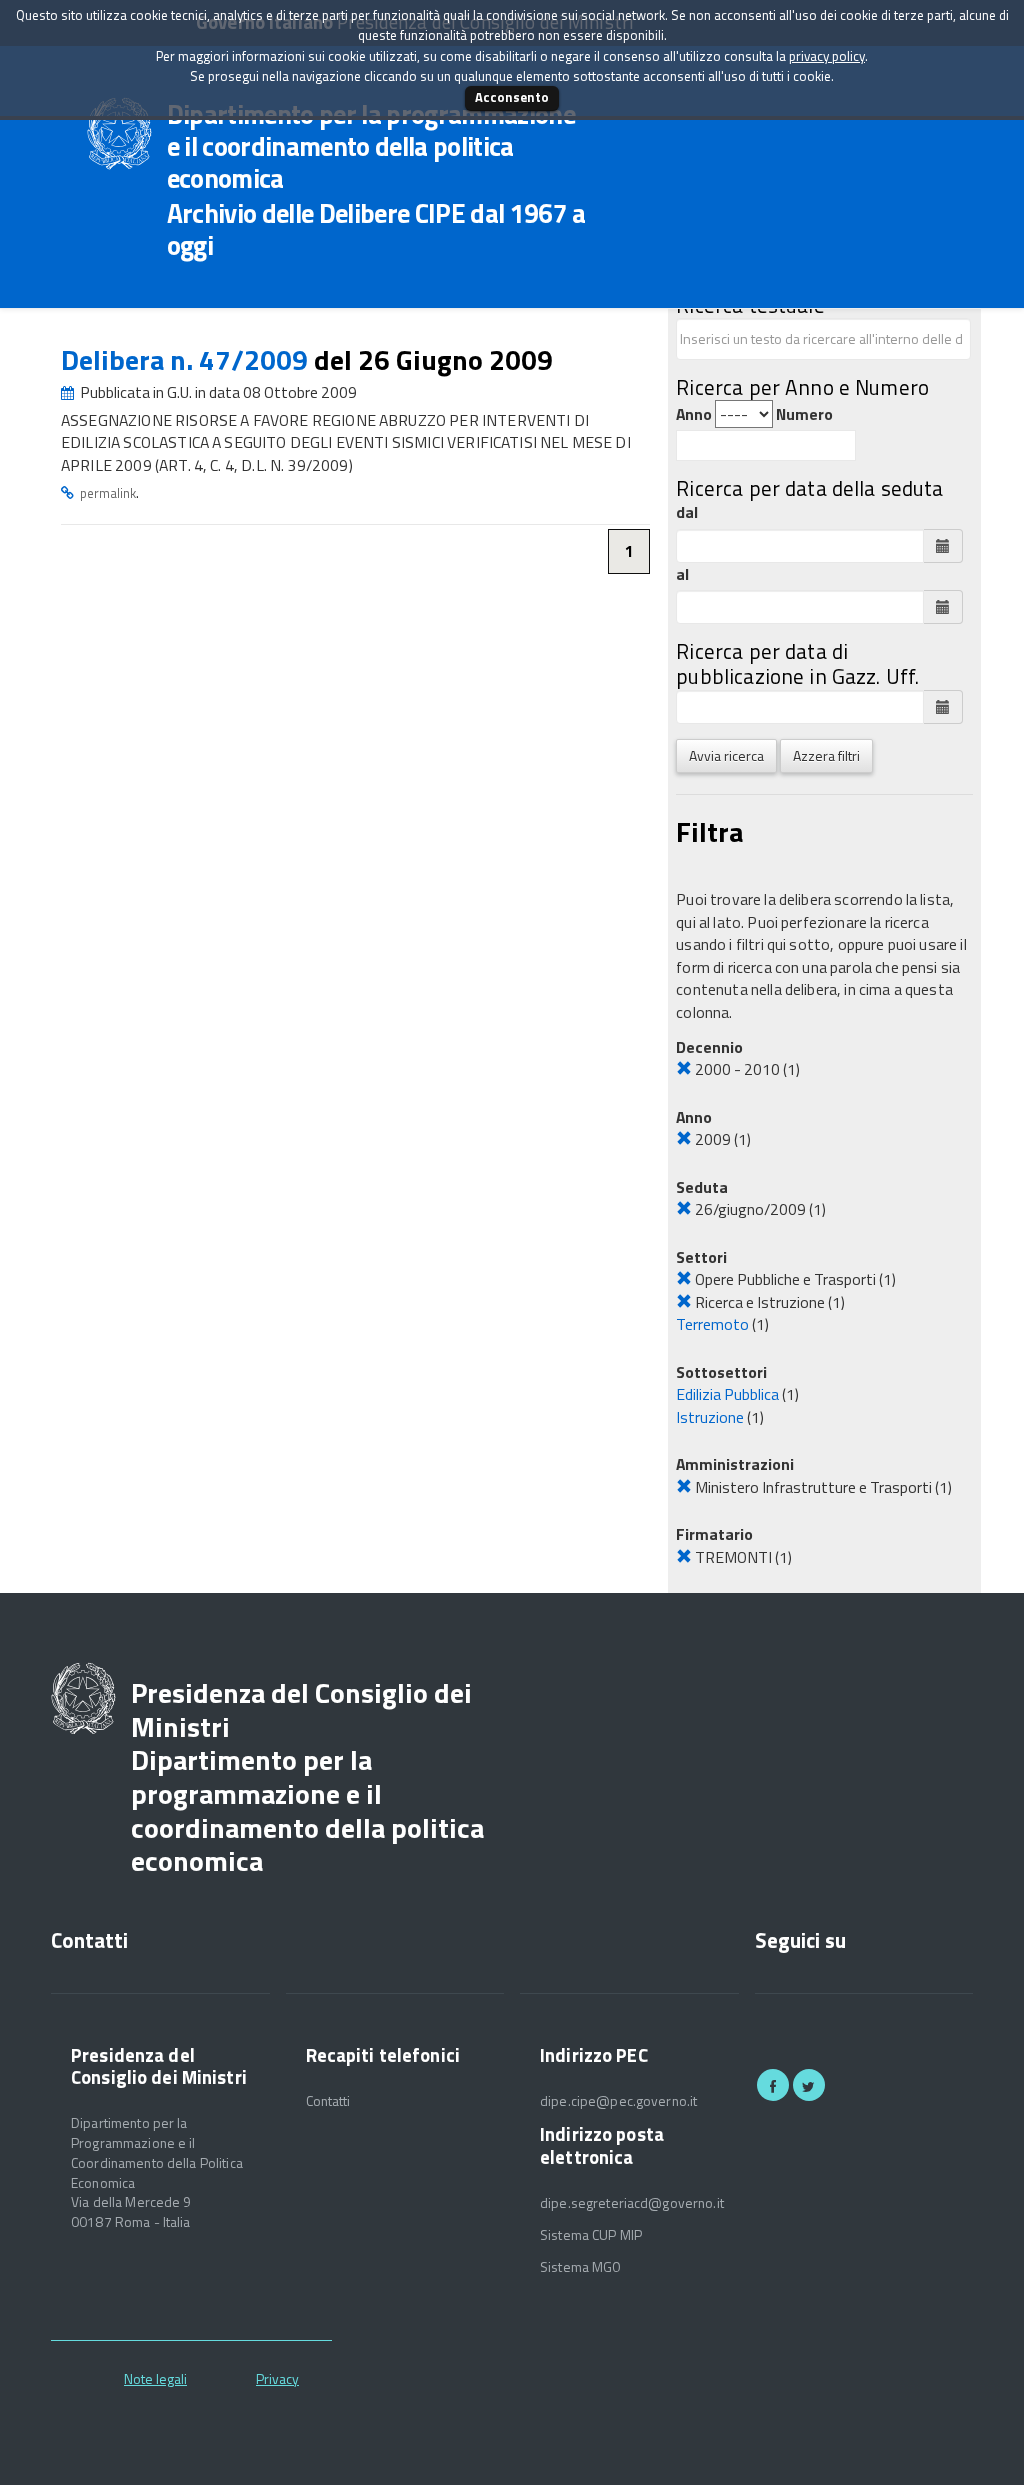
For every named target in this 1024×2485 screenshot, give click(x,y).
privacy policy (827, 56)
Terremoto (712, 1324)
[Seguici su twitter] (809, 2085)
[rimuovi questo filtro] (684, 1069)
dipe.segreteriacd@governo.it (632, 2203)
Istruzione (710, 1417)
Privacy (277, 2378)
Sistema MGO (581, 2267)
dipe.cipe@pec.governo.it (618, 2101)
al (682, 574)
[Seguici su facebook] (773, 2085)
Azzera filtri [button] (826, 755)
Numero (804, 414)
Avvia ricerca (726, 755)
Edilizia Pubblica (727, 1394)
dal (687, 512)
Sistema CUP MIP (591, 2235)
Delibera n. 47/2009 (187, 359)
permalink (108, 493)
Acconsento (512, 97)
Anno (694, 414)
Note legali (155, 2378)
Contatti (328, 2101)
